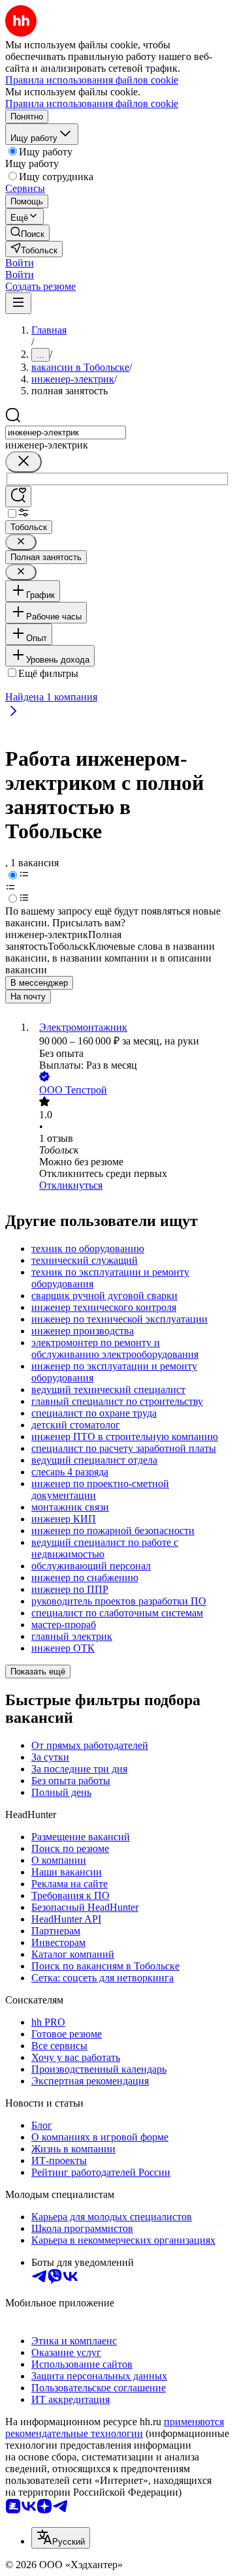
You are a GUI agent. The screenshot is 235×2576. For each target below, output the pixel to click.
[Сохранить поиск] (18, 496)
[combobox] (66, 432)
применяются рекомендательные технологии (115, 2427)
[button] (20, 263)
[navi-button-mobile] (18, 303)
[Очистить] (23, 462)
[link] (27, 233)
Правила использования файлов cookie (92, 103)
